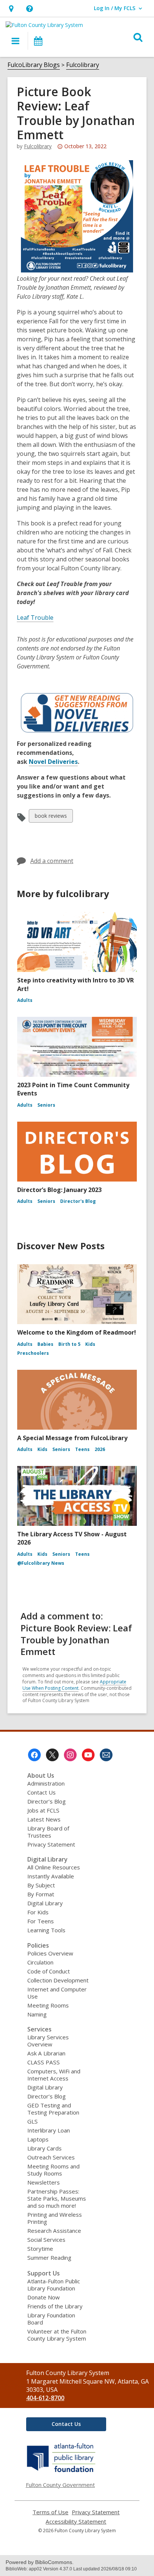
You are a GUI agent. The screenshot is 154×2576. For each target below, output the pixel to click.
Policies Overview (50, 1953)
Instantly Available (51, 1876)
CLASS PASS (44, 2062)
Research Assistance (54, 2231)
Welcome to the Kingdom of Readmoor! (77, 1332)
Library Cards (44, 2148)
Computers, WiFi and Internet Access (54, 2075)
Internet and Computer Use (57, 1993)
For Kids (38, 1912)
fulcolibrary (38, 146)
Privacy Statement (51, 1844)
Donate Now (44, 2297)
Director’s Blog (47, 1801)
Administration (46, 1783)
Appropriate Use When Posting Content (74, 1685)
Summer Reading (49, 2258)
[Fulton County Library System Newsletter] (106, 1755)
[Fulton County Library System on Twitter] (52, 1755)
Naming (37, 2014)
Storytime (40, 2249)
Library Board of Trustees (48, 1832)
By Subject (41, 1885)
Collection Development (58, 1980)
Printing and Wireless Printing (55, 2218)
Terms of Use (50, 2512)
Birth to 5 (69, 1344)
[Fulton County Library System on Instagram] (70, 1755)
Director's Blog (78, 1201)
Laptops (38, 2139)
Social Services (46, 2240)
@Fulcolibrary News (41, 1563)
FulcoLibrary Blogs (34, 65)
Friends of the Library (55, 2306)
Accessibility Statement (76, 2522)
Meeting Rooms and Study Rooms (53, 2170)
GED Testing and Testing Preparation (53, 2109)
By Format (41, 1894)
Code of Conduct (49, 1971)
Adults (25, 1000)
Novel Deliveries (53, 762)
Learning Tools (46, 1930)
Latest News (44, 1819)
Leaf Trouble (35, 618)
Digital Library (45, 1903)
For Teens (41, 1921)
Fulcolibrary (83, 65)
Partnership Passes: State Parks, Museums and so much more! (57, 2198)
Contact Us (41, 1792)
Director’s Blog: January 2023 (59, 1190)
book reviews (51, 817)
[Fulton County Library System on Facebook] (34, 1755)
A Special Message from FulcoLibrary (72, 1438)
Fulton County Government (60, 2485)
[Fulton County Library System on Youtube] (88, 1755)
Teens (82, 1449)
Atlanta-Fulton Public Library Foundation (54, 2285)
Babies (45, 1344)
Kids (90, 1344)
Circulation (40, 1962)
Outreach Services (51, 2157)
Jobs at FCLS (43, 1810)
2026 (100, 1449)
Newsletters (44, 2182)
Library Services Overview (48, 2041)
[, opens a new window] (61, 2472)
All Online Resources (54, 1867)
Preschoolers (33, 1353)
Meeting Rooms (48, 2005)
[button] (11, 8)
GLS (33, 2121)
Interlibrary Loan (49, 2130)
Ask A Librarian (46, 2053)
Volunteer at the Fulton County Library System (57, 2335)
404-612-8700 (45, 2398)
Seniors (46, 1105)
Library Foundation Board (51, 2319)
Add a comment (52, 861)
